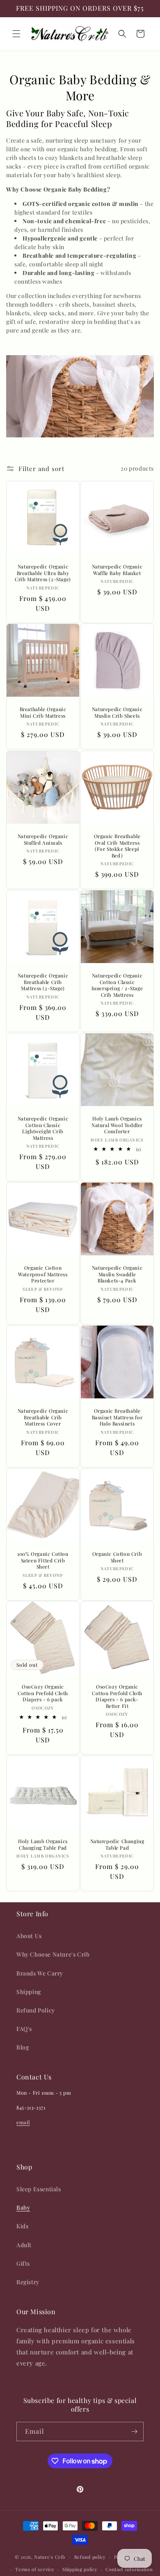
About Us (29, 1936)
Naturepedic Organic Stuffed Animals (43, 840)
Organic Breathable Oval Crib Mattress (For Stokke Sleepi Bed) (117, 846)
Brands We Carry (40, 1973)
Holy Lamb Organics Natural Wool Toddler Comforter (117, 1125)
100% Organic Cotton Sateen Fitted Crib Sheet (43, 1560)
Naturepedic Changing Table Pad (117, 1845)
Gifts (23, 2263)
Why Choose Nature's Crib (53, 1954)
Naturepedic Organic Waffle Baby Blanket (117, 570)
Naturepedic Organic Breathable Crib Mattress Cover (43, 1417)
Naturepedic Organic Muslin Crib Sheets (117, 713)
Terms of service (35, 2569)
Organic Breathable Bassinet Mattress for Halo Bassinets (117, 1417)
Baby (23, 2208)
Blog (23, 2047)
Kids (22, 2226)
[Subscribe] (134, 2432)
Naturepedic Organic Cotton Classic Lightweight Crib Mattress (43, 1128)
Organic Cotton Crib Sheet (117, 1557)
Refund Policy (36, 2010)
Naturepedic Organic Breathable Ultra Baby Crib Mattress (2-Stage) (43, 573)
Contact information (129, 2569)
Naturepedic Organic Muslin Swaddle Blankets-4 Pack (117, 1274)
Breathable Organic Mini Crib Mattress (43, 713)
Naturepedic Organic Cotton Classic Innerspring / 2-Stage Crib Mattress (117, 985)
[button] (16, 34)
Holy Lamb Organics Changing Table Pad (43, 1845)
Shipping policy (80, 2569)
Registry (28, 2282)
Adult (24, 2245)
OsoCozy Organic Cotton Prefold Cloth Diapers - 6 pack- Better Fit (117, 1696)
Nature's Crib (49, 2556)
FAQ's (24, 2029)
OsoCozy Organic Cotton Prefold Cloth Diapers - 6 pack (43, 1693)
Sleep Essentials (39, 2189)
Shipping (29, 1992)
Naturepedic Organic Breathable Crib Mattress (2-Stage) (43, 982)
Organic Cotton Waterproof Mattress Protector (43, 1274)
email (23, 2122)
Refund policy (90, 2557)
